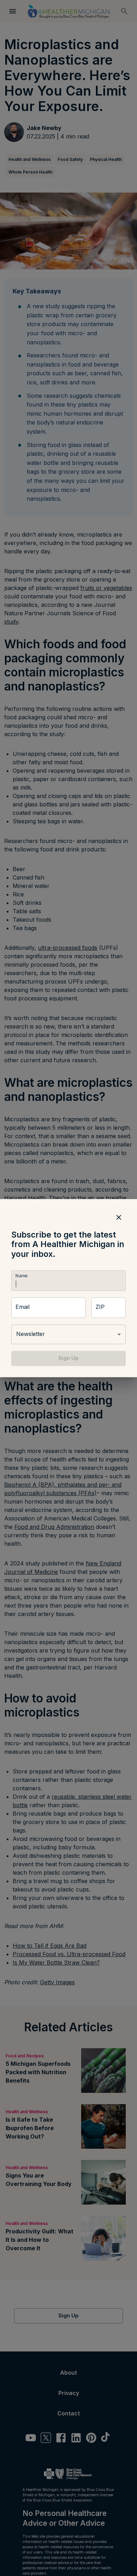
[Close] (119, 1217)
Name (21, 1276)
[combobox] (68, 1335)
